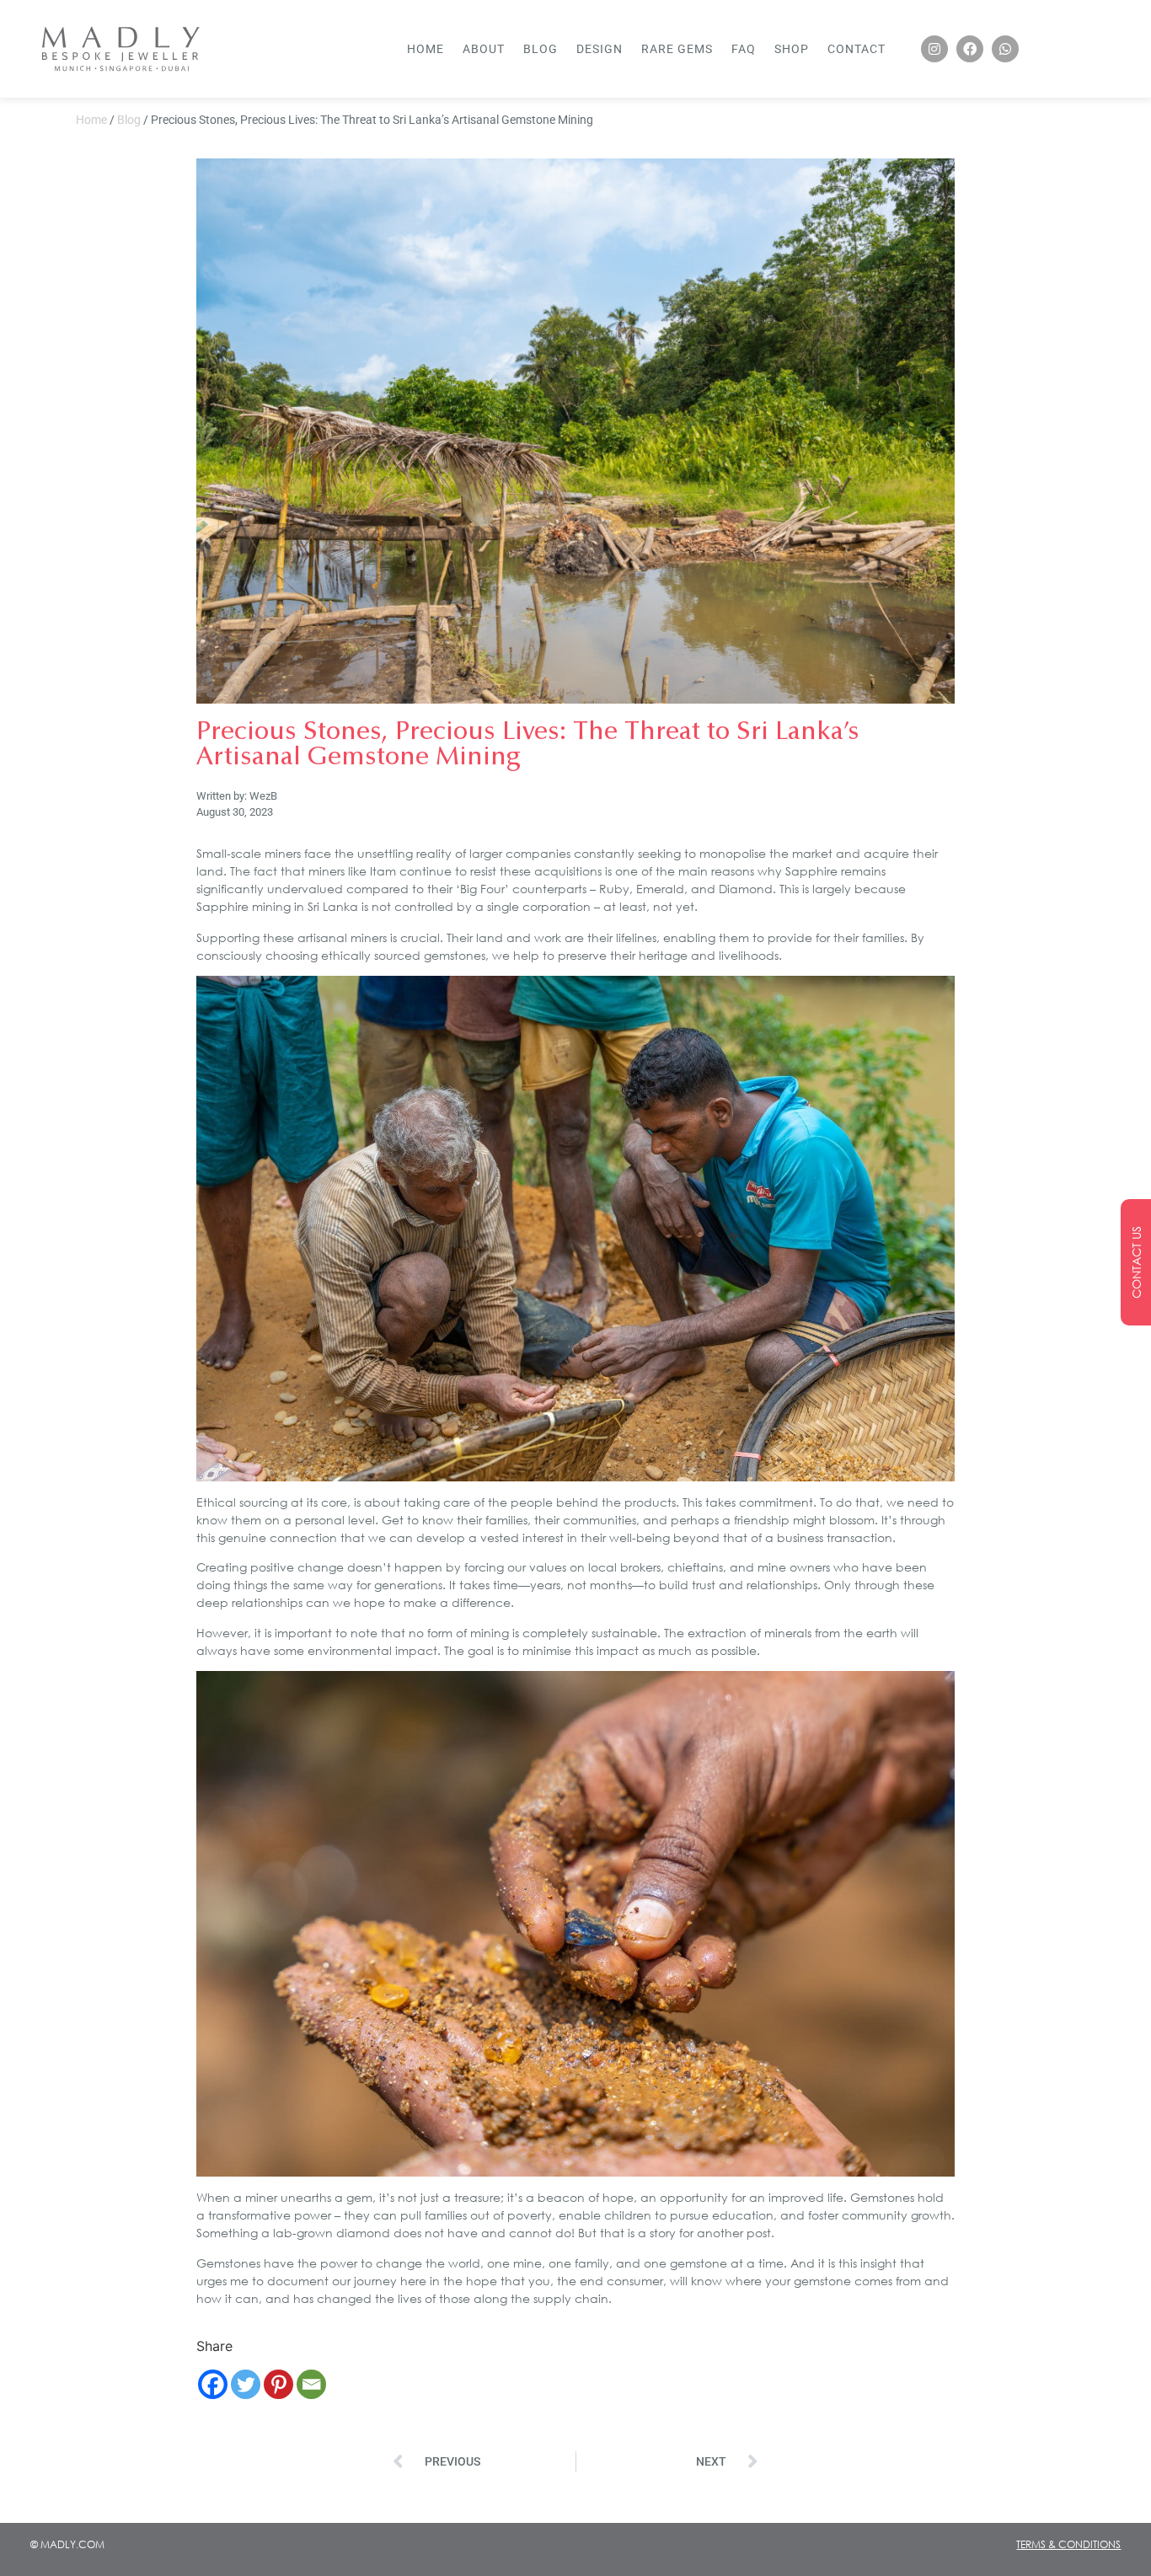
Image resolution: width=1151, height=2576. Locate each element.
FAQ (744, 49)
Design (600, 49)
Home (426, 49)
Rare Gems (677, 49)
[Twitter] (246, 2384)
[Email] (311, 2384)
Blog (541, 49)
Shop (792, 49)
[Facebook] (970, 49)
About (484, 49)
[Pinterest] (278, 2384)
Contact (857, 49)
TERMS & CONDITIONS (1068, 2544)
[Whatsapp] (1005, 49)
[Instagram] (934, 49)
